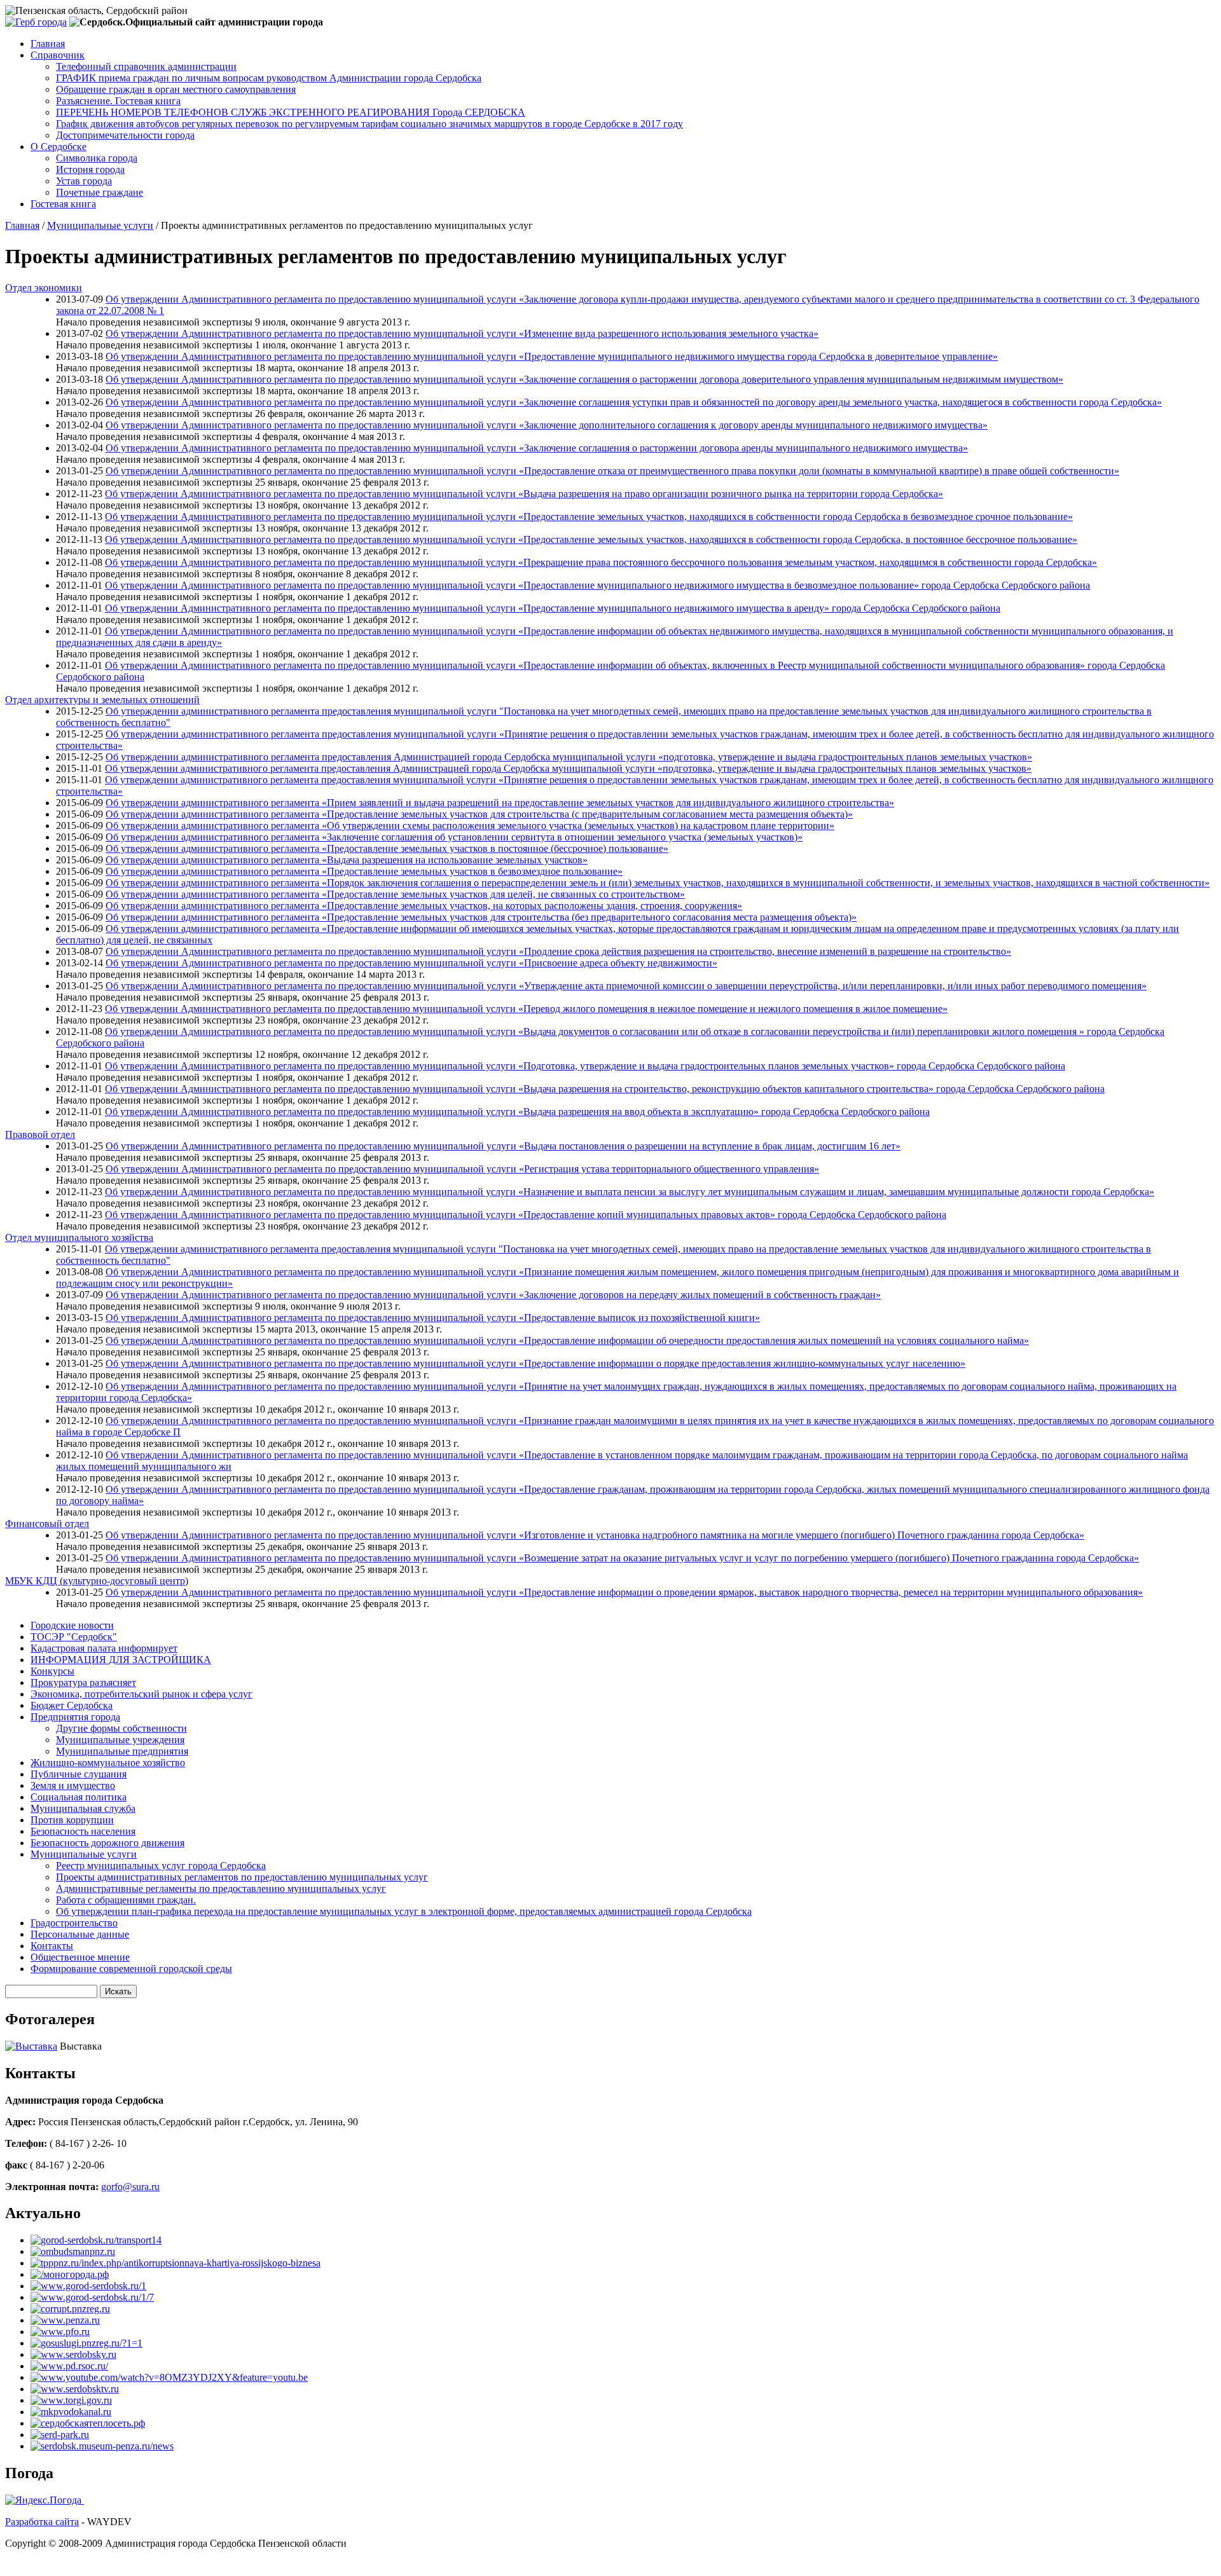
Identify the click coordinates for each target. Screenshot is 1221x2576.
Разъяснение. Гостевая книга (118, 101)
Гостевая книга (63, 204)
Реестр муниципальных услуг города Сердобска (161, 1866)
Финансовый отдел (47, 1524)
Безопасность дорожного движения (107, 1843)
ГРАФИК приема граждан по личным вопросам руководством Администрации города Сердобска (269, 78)
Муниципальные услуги (100, 225)
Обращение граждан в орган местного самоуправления (176, 89)
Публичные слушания (79, 1774)
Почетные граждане (100, 192)
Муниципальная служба (83, 1808)
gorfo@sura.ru (130, 2187)
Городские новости (72, 1625)
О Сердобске (59, 147)
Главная (48, 44)
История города (90, 169)
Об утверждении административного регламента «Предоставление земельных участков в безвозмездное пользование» (364, 871)
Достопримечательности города (125, 135)
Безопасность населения (83, 1831)
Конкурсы (52, 1671)
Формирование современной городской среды (131, 1969)
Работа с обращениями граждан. (126, 1900)
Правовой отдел (40, 1134)
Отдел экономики (44, 288)
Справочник (58, 55)
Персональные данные (80, 1934)
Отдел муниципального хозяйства (79, 1237)
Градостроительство (74, 1923)
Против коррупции (72, 1820)
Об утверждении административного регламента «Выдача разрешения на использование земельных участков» (347, 860)
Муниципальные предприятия (122, 1751)
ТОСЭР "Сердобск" (74, 1637)
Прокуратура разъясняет (83, 1682)
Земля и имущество (73, 1785)
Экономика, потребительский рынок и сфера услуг (141, 1694)
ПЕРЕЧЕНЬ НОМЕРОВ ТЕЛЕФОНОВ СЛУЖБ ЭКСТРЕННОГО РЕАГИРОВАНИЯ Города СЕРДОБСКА (291, 112)
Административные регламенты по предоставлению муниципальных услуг (221, 1888)
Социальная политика (79, 1797)
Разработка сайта (42, 2522)
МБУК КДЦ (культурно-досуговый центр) (97, 1581)
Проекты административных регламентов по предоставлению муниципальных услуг (242, 1877)
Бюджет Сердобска (72, 1705)
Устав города (84, 181)
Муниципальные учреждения (120, 1740)
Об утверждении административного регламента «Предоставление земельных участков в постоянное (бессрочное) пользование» (387, 848)
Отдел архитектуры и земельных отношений (102, 700)
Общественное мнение (80, 1957)
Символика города (97, 158)
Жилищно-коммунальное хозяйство (108, 1763)
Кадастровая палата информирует (104, 1648)
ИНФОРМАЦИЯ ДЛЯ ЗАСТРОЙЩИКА (121, 1660)
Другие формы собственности (121, 1728)
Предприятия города (75, 1717)
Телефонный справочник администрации (146, 66)
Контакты (52, 1946)
